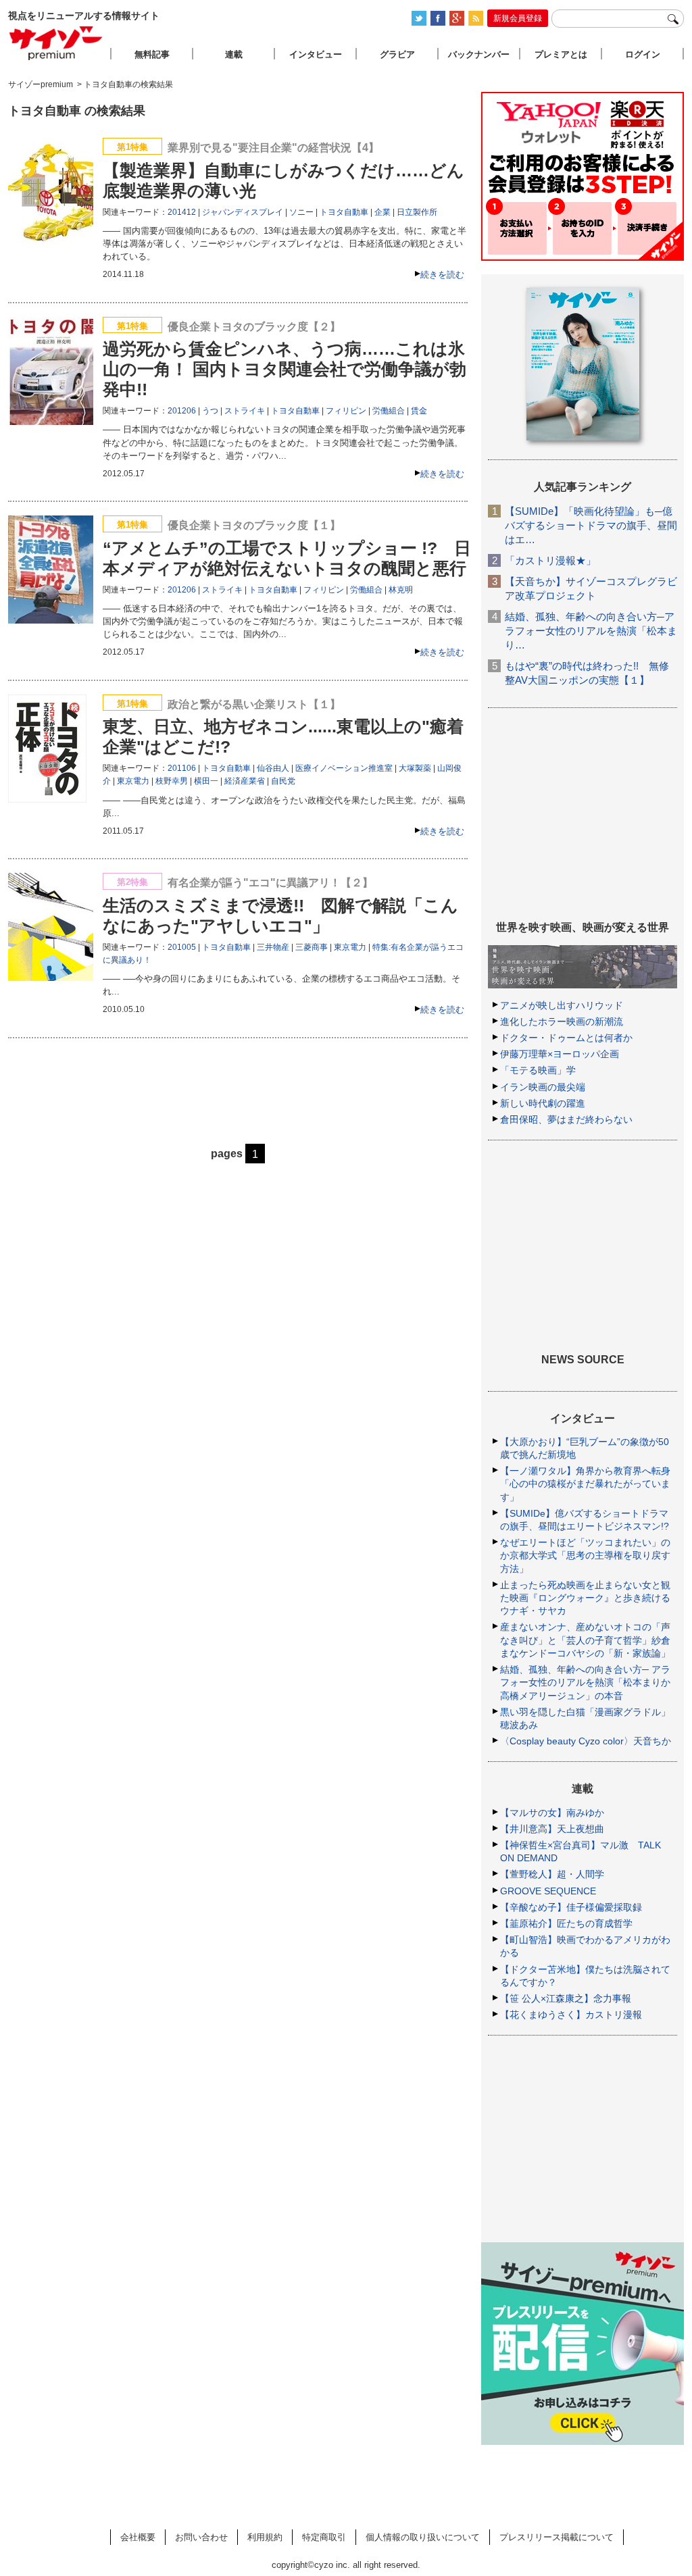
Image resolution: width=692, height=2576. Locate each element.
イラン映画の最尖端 (543, 1087)
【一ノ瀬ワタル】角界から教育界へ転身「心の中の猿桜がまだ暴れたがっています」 (585, 1484)
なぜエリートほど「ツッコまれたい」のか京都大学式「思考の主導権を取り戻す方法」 (585, 1555)
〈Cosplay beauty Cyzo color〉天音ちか (586, 1741)
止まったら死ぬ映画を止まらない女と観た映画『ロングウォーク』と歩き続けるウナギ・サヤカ (585, 1598)
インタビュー (316, 54)
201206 (182, 411)
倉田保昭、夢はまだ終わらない (566, 1119)
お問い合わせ (201, 2537)
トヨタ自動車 (344, 212)
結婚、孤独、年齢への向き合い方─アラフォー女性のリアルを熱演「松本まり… (591, 631)
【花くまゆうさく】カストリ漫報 (571, 2015)
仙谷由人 (273, 768)
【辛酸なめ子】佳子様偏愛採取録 (571, 1907)
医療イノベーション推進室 (344, 768)
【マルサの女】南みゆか (552, 1813)
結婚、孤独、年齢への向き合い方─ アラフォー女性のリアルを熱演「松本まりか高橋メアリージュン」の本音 (585, 1682)
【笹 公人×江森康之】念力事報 (566, 1998)
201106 (182, 768)
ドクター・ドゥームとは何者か (566, 1038)
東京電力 (133, 781)
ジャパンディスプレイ (243, 212)
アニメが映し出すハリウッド (562, 1005)
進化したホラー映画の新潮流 (562, 1021)
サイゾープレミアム (56, 43)
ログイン (643, 54)
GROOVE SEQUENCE (548, 1891)
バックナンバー (479, 54)
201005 (182, 947)
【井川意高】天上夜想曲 (552, 1829)
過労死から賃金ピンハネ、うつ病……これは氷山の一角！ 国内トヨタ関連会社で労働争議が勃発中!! (285, 369)
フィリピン (346, 411)
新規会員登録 (518, 18)
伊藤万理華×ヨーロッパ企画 (560, 1054)
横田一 (206, 781)
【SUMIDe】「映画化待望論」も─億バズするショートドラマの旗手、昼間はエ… (591, 525)
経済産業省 (245, 781)
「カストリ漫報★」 (550, 560)
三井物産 (273, 947)
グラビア (397, 54)
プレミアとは (561, 54)
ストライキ (245, 411)
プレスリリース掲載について (557, 2537)
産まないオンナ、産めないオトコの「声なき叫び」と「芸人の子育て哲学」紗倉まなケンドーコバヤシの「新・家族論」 (585, 1640)
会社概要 (138, 2537)
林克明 (401, 590)
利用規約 (265, 2537)
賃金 (419, 411)
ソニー (301, 212)
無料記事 (152, 54)
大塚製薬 (415, 768)
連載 (234, 54)
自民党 (283, 781)
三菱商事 (312, 947)
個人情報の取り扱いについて (423, 2537)
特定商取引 (324, 2537)
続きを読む (442, 275)
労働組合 (389, 411)
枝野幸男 (172, 781)
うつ (210, 411)
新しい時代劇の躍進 (543, 1103)
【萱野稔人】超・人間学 (552, 1874)
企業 (382, 212)
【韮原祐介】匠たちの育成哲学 (566, 1923)
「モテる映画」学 (538, 1070)
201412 (182, 212)
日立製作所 (417, 212)
